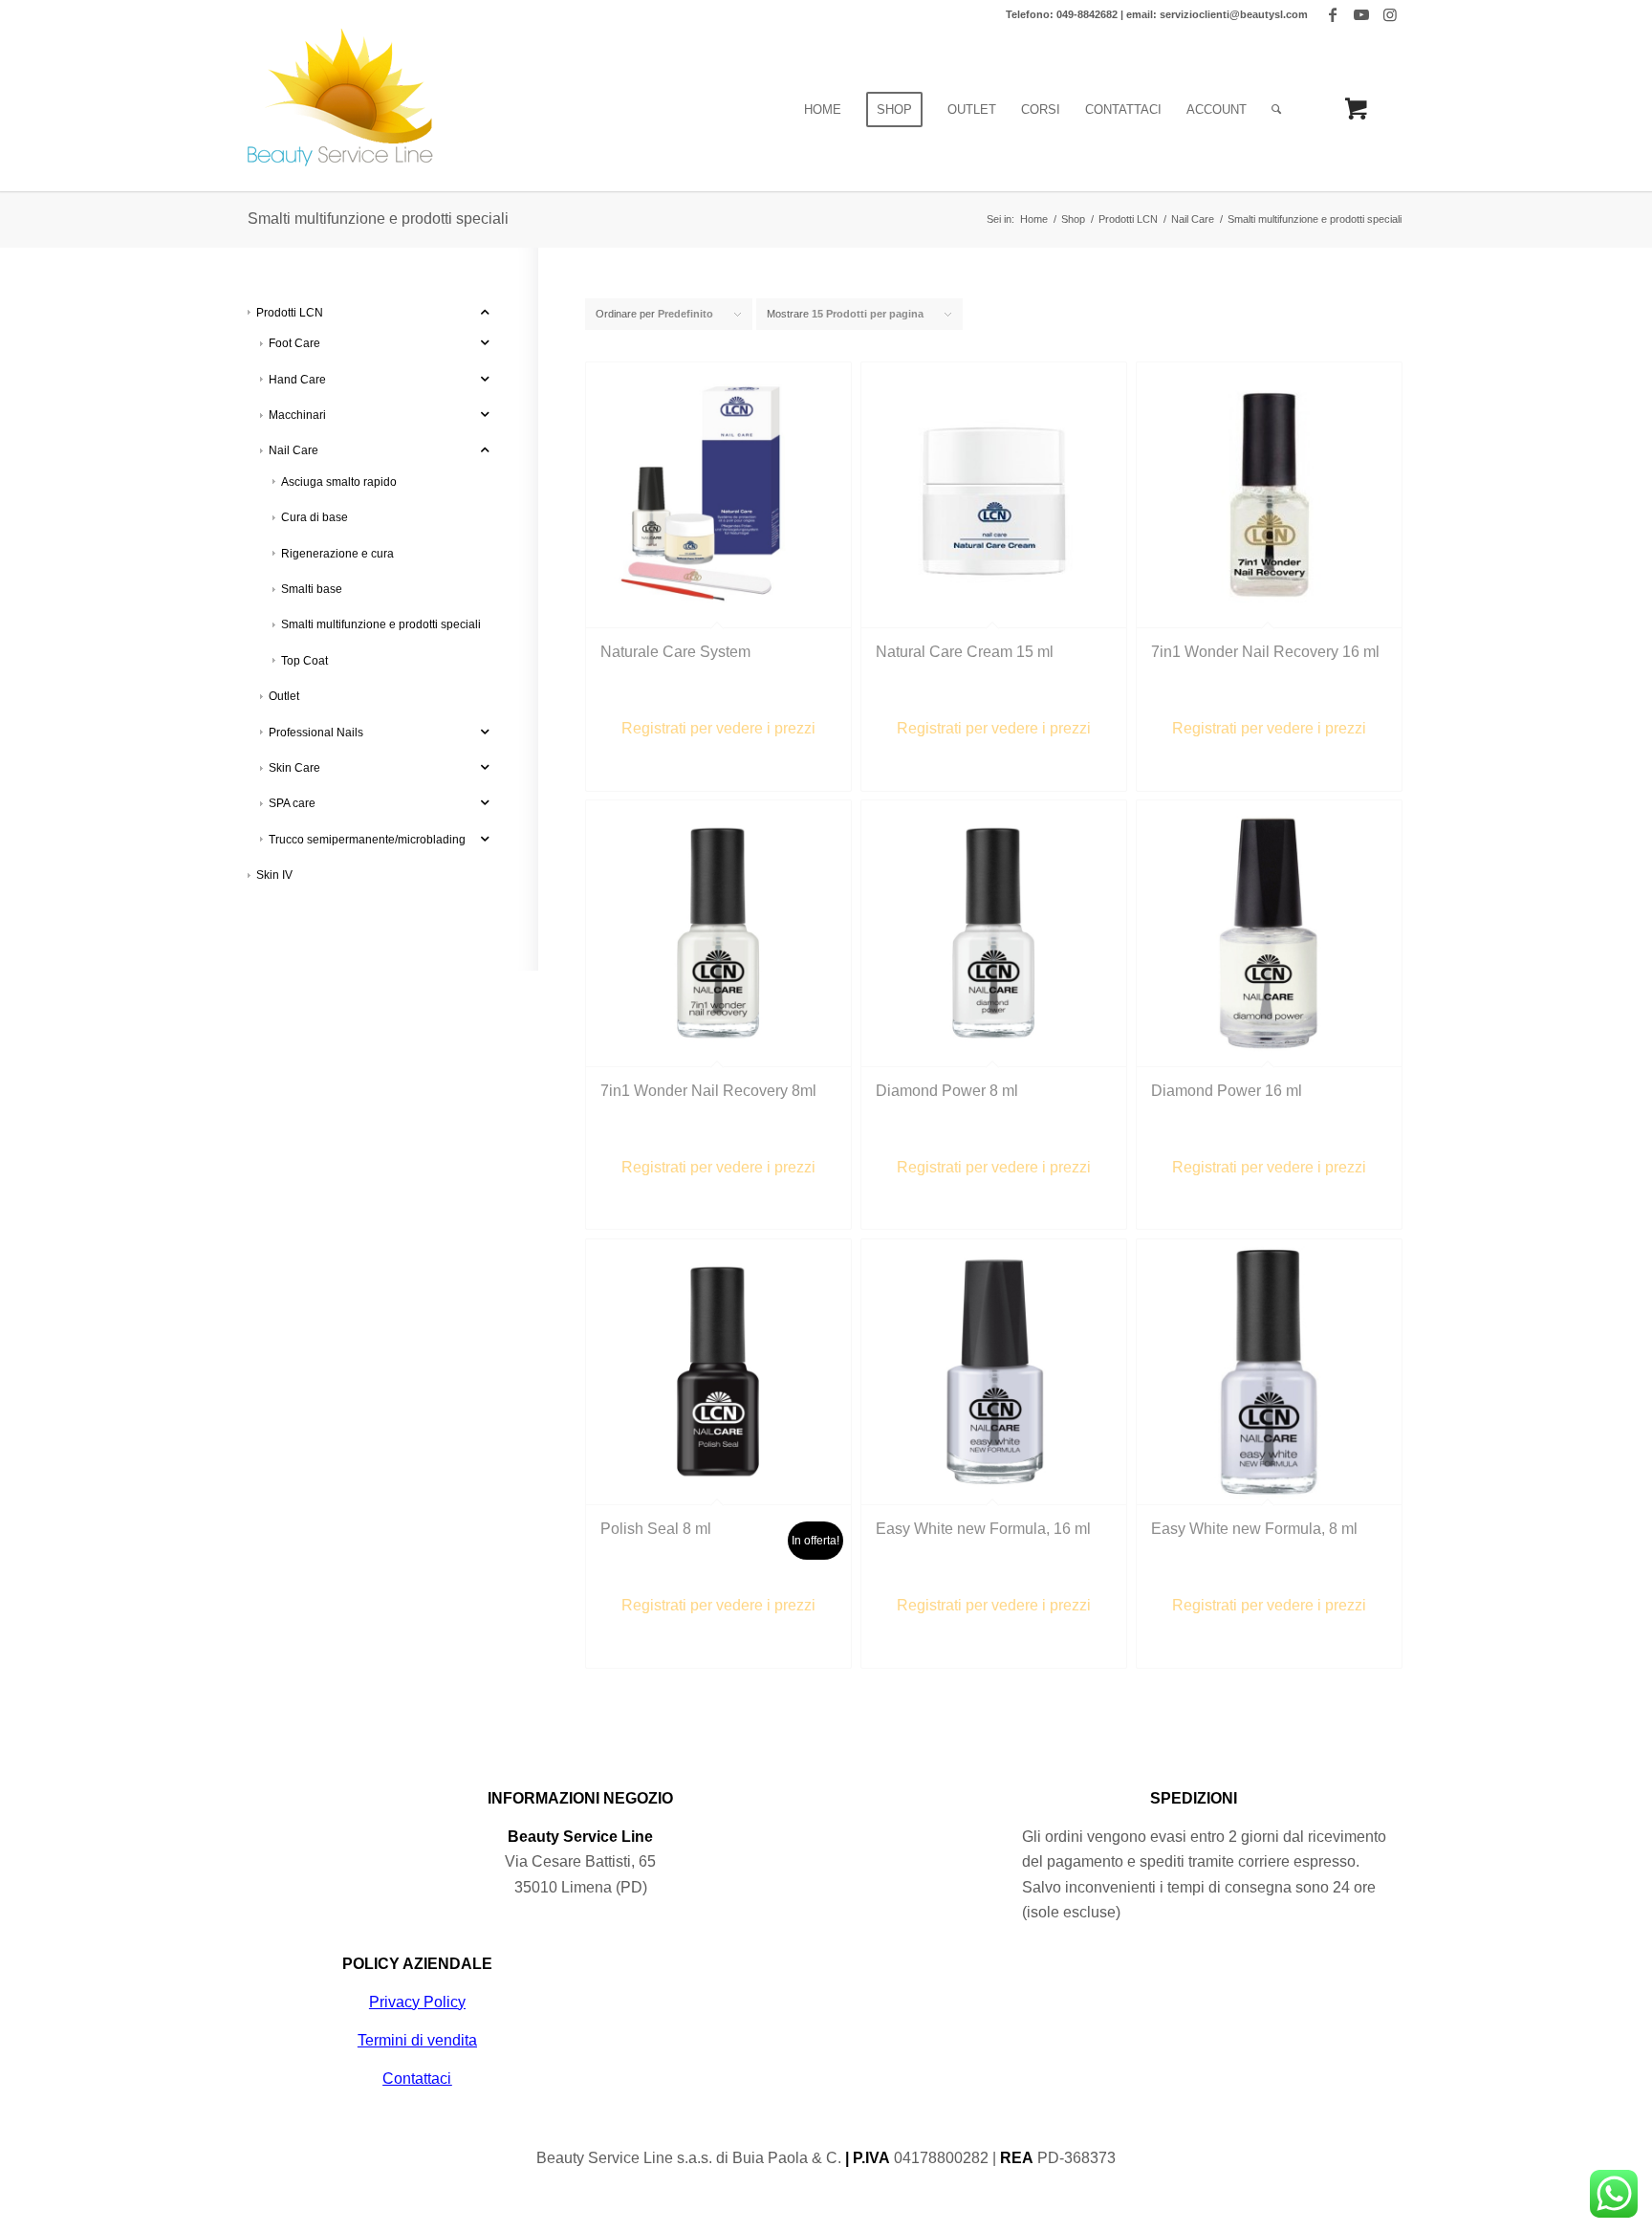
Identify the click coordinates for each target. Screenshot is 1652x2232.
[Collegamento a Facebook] (1332, 14)
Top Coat (304, 661)
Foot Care (294, 343)
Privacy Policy (417, 2002)
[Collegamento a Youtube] (1361, 14)
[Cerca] (1276, 110)
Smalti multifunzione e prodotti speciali (381, 624)
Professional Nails (316, 733)
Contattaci (417, 2079)
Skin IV (274, 875)
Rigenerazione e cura (337, 554)
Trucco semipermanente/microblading (367, 840)
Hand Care (297, 380)
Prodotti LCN (290, 313)
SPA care (292, 803)
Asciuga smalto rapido (339, 482)
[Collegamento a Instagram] (1390, 14)
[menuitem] (823, 110)
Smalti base (312, 589)
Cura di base (315, 517)
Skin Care (294, 768)
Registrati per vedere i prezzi (718, 728)
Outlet (284, 696)
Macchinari (297, 415)
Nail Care (293, 450)
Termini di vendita (417, 2040)
